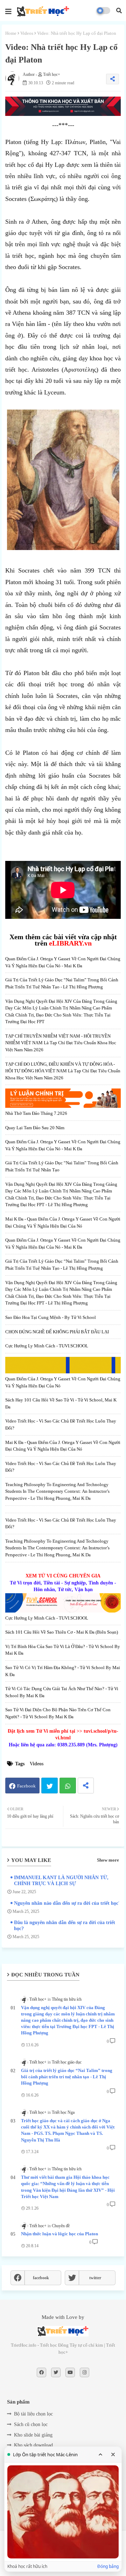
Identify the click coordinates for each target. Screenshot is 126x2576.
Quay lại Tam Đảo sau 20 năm (35, 1128)
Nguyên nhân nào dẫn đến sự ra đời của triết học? (67, 1903)
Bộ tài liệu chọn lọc (33, 2414)
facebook (41, 2278)
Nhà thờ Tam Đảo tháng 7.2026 (36, 1113)
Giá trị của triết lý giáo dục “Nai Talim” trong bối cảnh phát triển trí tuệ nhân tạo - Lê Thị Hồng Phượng (67, 2077)
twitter (95, 2278)
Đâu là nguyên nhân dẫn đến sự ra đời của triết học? (65, 1926)
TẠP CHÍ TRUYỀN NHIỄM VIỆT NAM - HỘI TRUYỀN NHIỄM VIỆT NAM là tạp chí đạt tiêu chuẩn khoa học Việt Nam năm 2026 (61, 1043)
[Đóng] (113, 2454)
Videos (27, 33)
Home (11, 33)
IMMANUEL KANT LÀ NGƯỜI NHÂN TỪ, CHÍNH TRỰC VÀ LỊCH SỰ (61, 1881)
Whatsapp (68, 1786)
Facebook (26, 1786)
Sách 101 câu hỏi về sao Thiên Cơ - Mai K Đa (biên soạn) (62, 1632)
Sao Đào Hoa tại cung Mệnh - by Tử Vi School (51, 1317)
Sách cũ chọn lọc (31, 2424)
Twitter (50, 1786)
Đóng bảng (108, 2567)
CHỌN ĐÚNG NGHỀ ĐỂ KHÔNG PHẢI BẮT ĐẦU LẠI (57, 1332)
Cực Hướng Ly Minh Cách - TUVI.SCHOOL (47, 1346)
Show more (108, 1860)
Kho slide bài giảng (33, 2435)
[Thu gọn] (100, 2454)
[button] (119, 11)
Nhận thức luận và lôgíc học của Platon (59, 2234)
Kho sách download (33, 2445)
